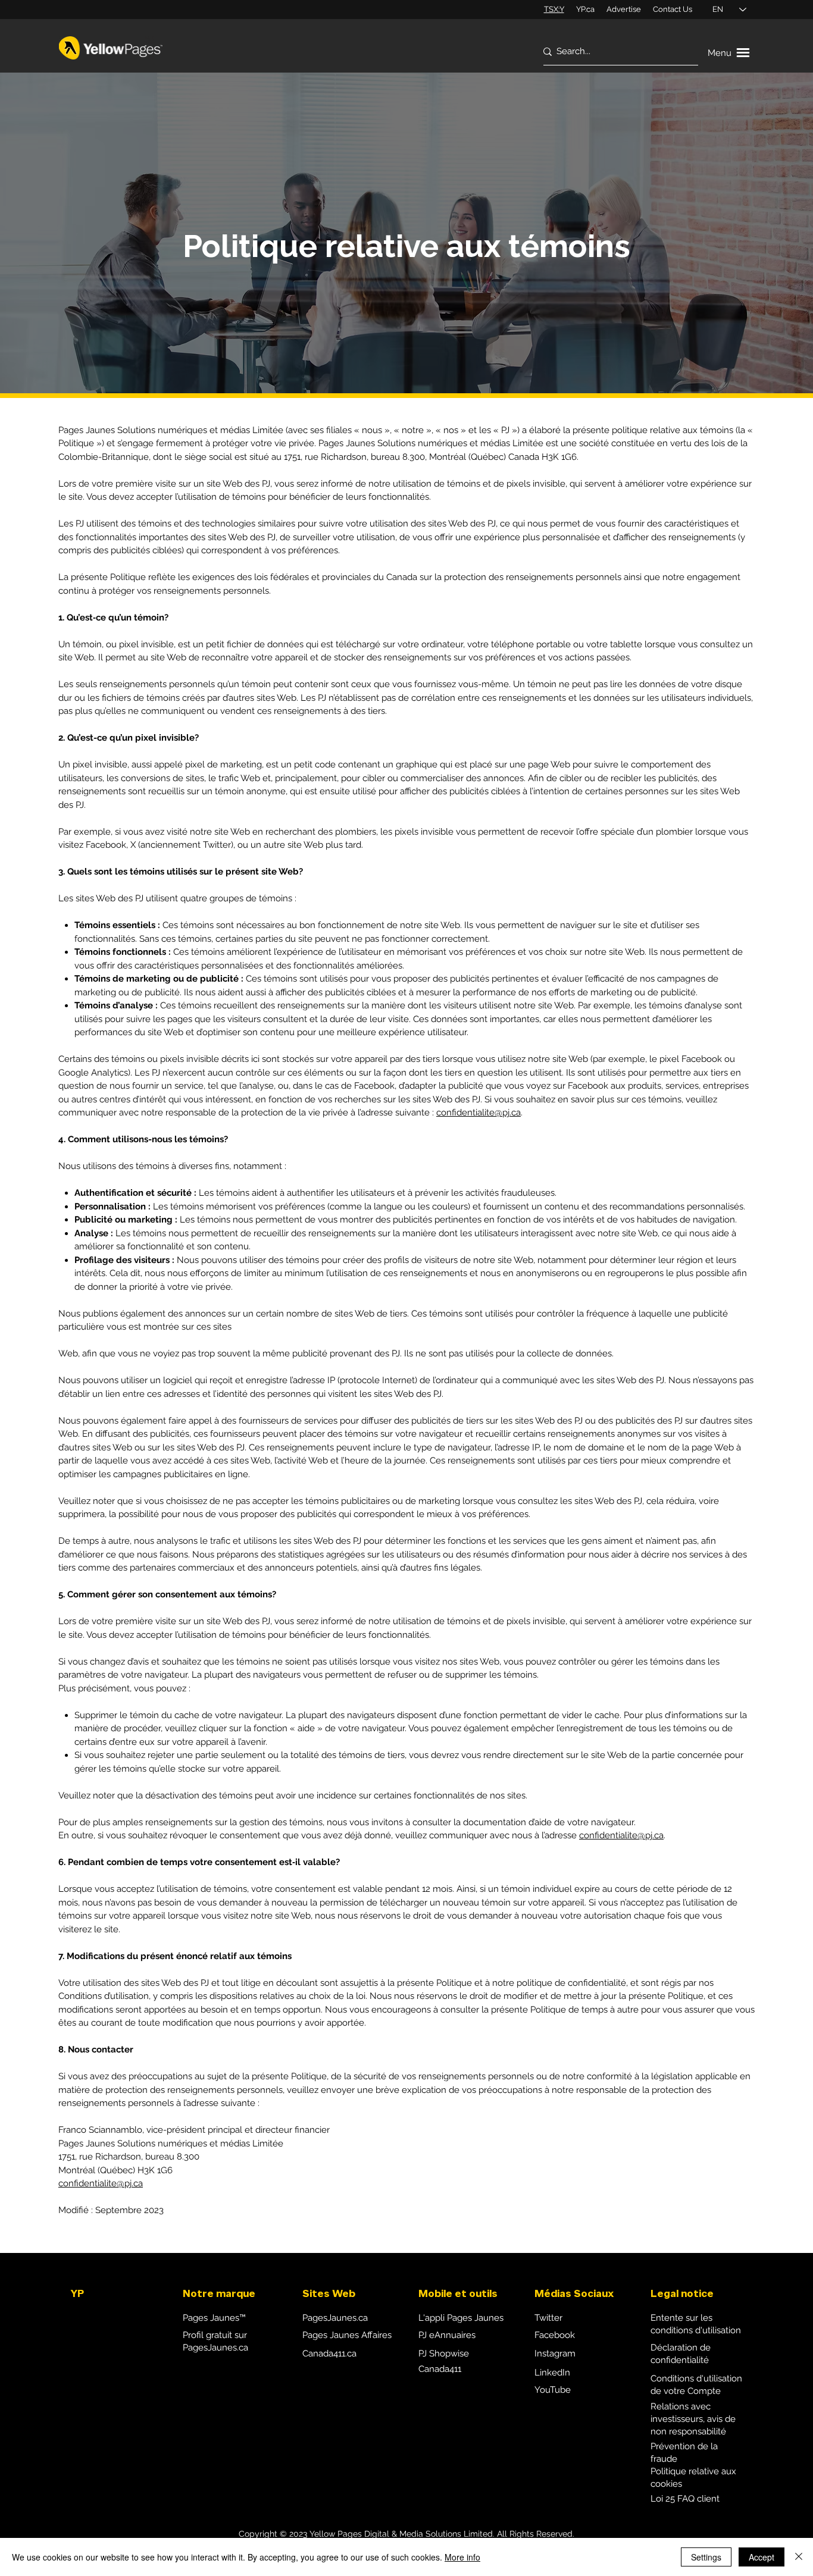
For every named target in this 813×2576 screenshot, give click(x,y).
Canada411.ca (329, 2354)
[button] (730, 53)
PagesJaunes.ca (335, 2318)
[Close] (799, 2557)
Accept (762, 2557)
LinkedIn (552, 2373)
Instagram (555, 2354)
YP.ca (585, 9)
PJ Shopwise (444, 2354)
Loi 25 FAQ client (685, 2499)
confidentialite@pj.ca (479, 1112)
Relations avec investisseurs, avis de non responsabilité (693, 2419)
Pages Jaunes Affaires (347, 2335)
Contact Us (673, 9)
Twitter (548, 2318)
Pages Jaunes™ (214, 2318)
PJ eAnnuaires (447, 2335)
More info (462, 2557)
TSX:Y (554, 9)
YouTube (553, 2390)
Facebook (555, 2335)
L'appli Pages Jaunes (461, 2318)
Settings (706, 2557)
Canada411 (440, 2369)
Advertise (624, 9)
